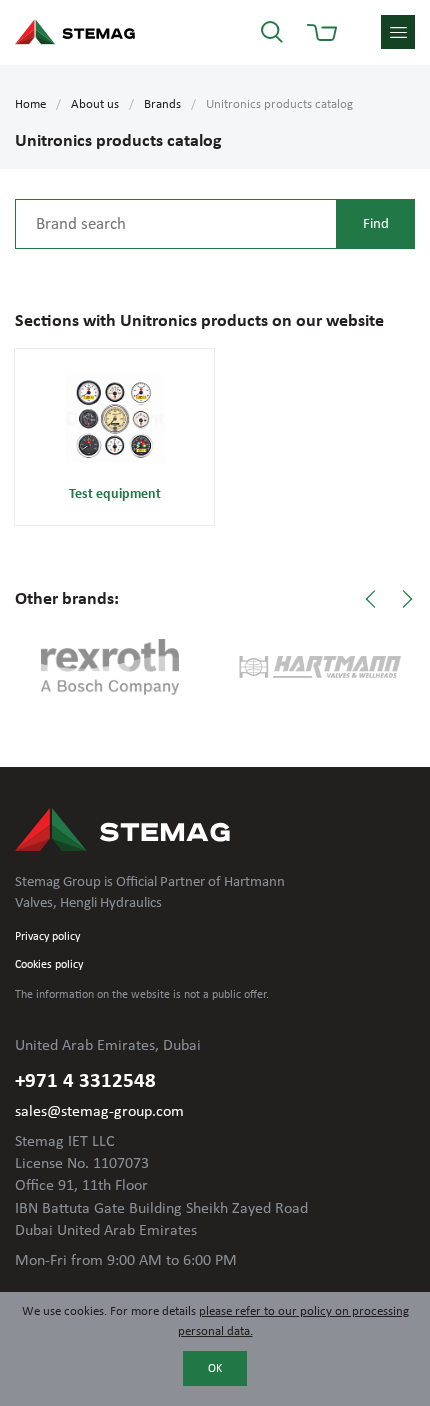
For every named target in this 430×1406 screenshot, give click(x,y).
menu (398, 32)
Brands (162, 104)
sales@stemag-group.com (99, 1112)
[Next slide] (407, 599)
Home (30, 104)
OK (215, 1369)
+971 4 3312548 (85, 1081)
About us (95, 104)
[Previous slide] (371, 599)
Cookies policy (49, 965)
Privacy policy (47, 937)
